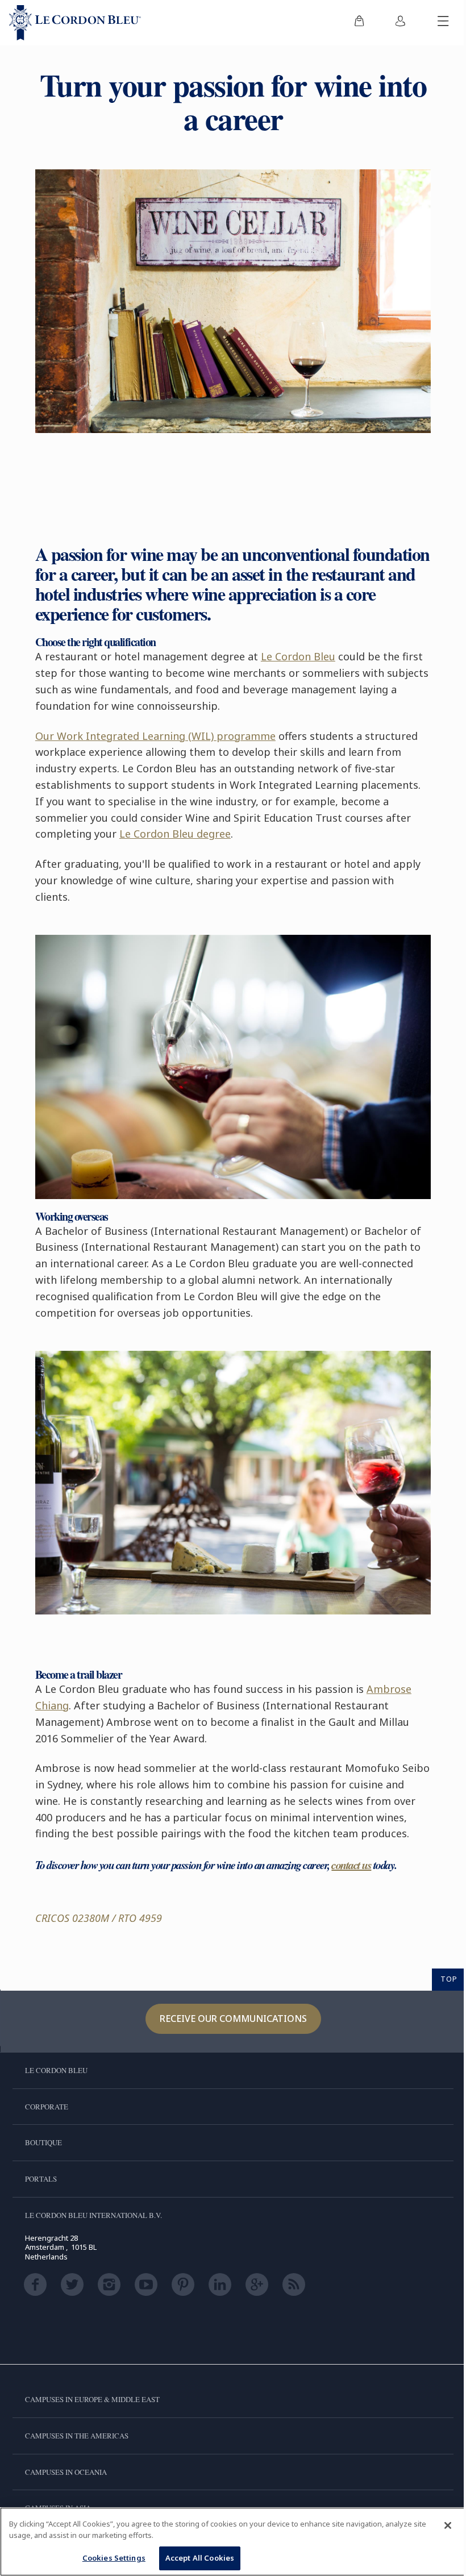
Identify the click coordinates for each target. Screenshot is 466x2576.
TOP (449, 1979)
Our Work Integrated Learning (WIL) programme (155, 736)
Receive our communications (233, 2019)
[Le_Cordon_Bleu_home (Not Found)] (75, 23)
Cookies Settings (114, 2558)
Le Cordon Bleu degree (175, 834)
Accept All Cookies (200, 2558)
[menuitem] (359, 23)
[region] (233, 2542)
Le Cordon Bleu (298, 656)
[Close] (448, 2525)
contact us (351, 1865)
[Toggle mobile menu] (443, 23)
